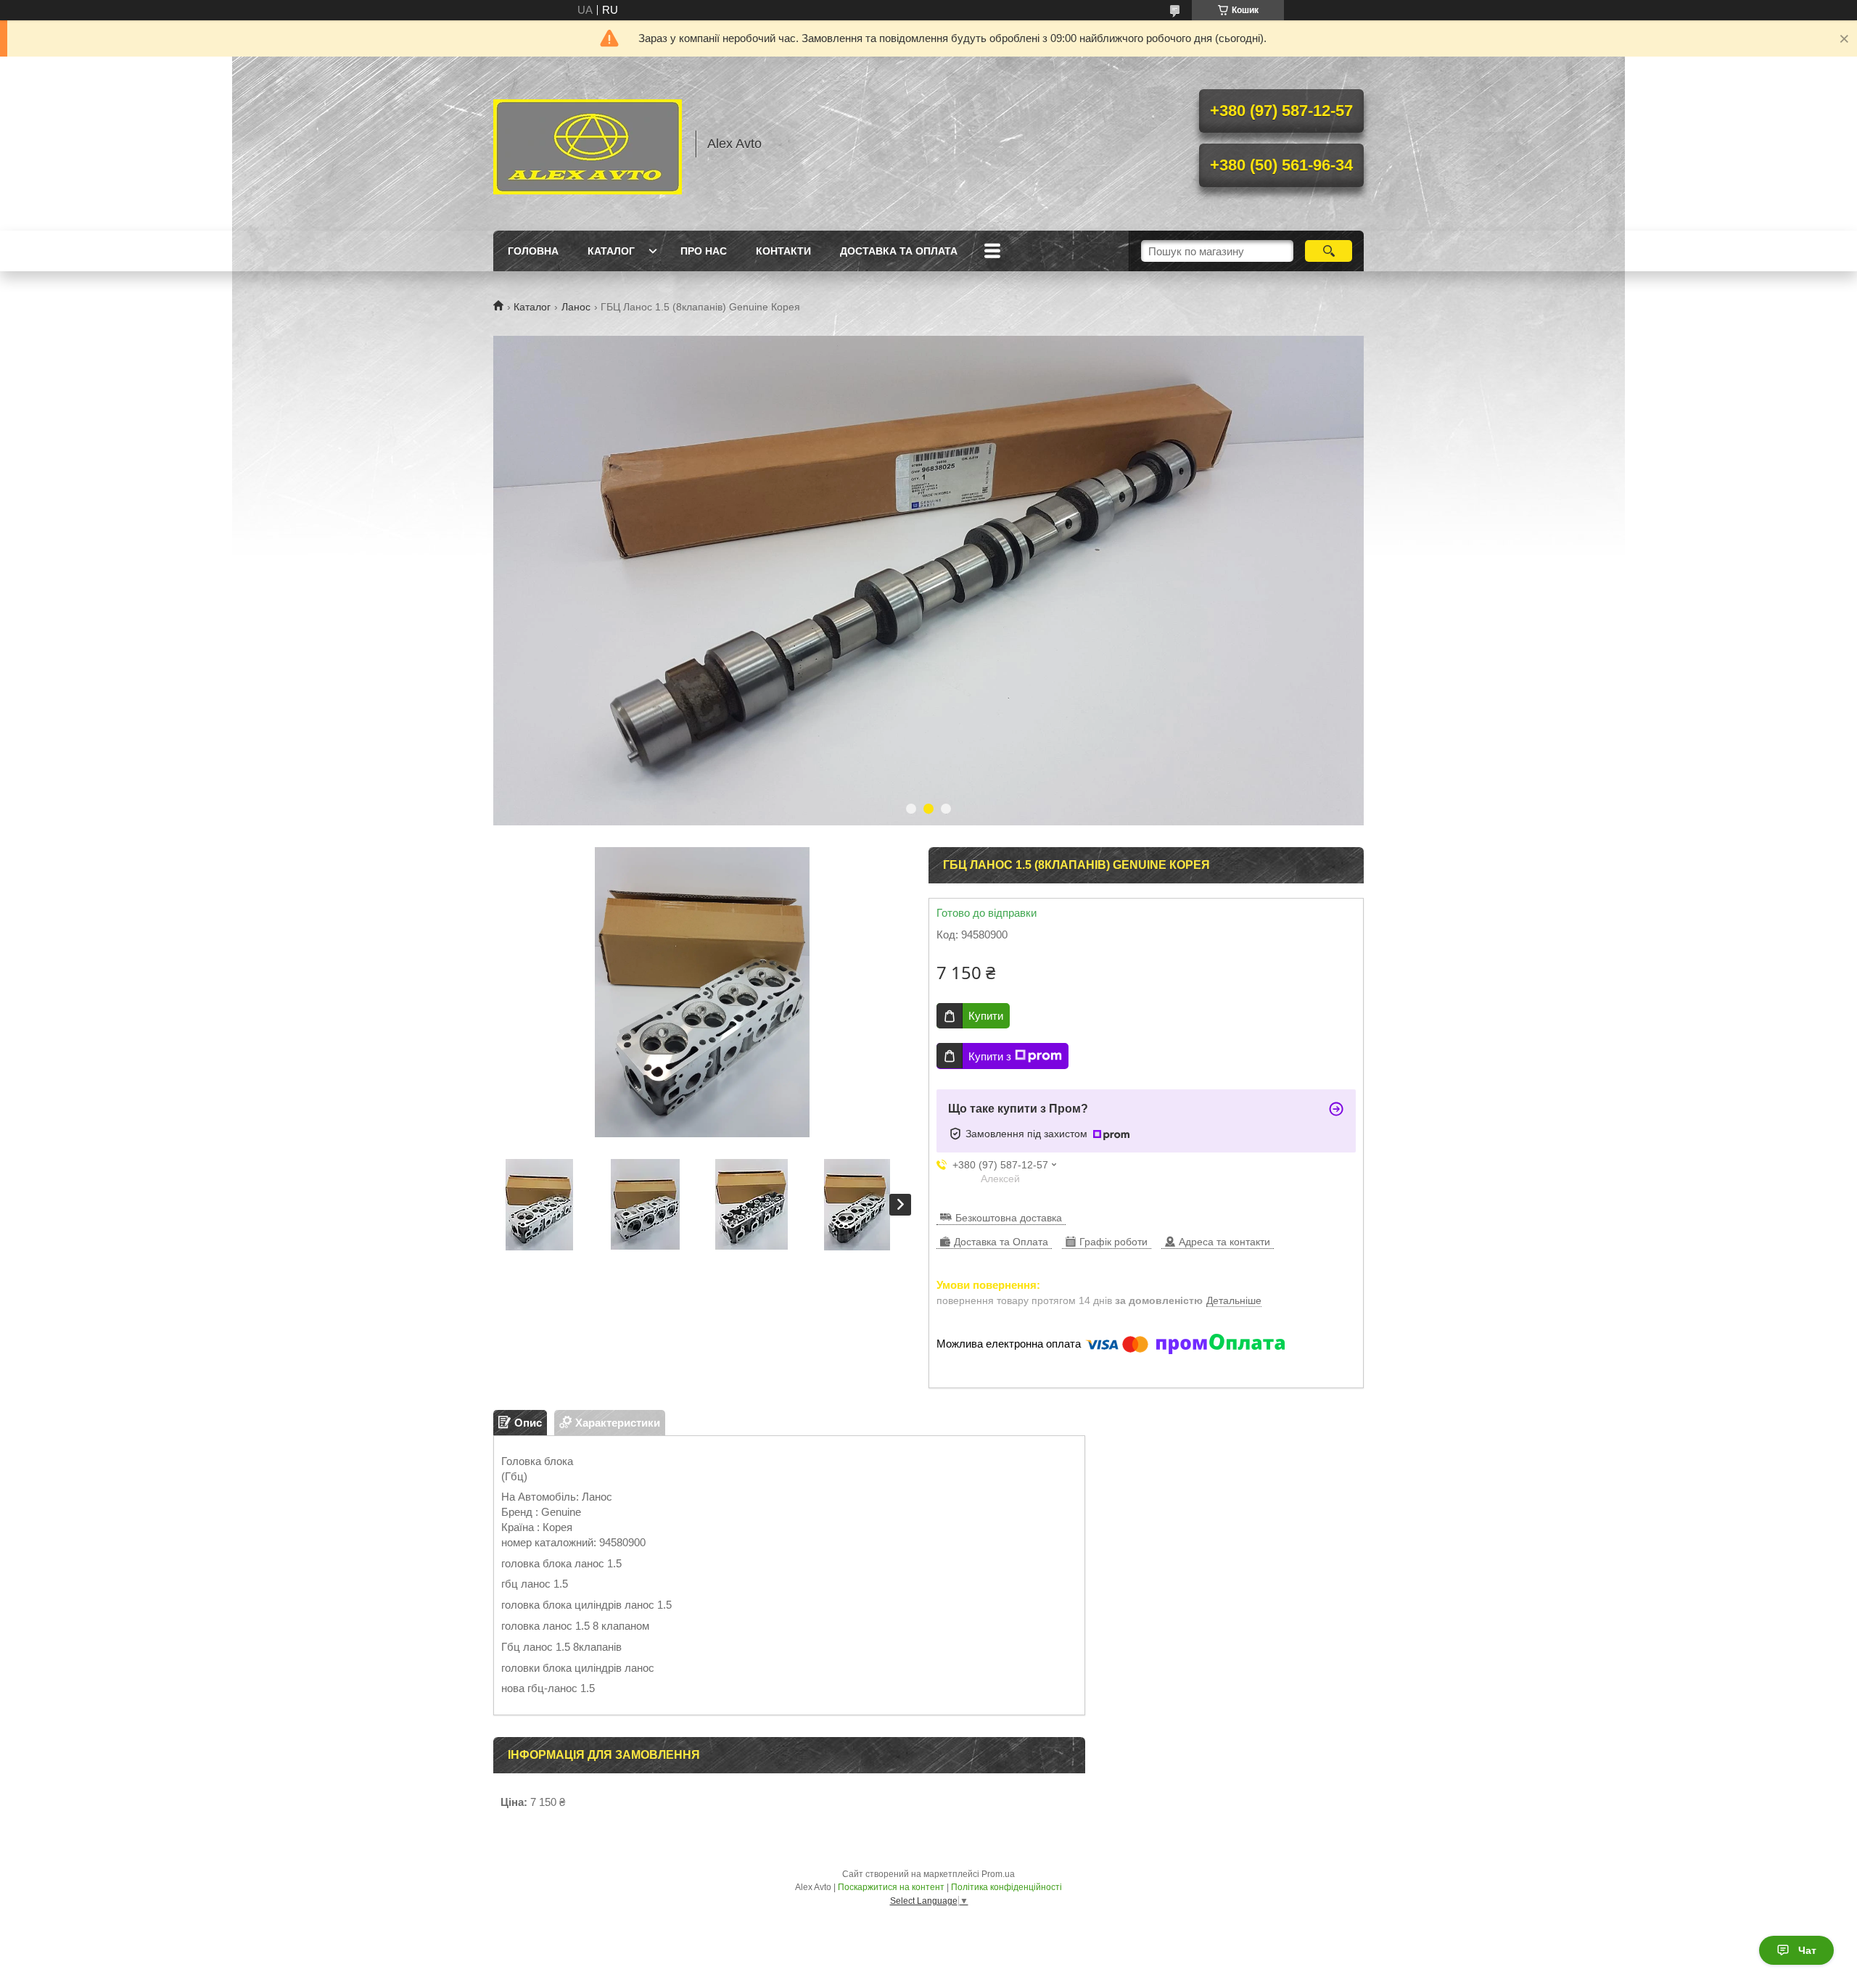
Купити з (990, 1056)
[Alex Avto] (588, 144)
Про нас (704, 251)
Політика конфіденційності (1006, 1887)
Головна (533, 251)
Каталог (611, 251)
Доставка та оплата (899, 251)
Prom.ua (998, 1874)
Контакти (783, 251)
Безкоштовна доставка (1009, 1218)
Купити (986, 1016)
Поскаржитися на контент (891, 1887)
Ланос (576, 307)
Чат (1807, 1950)
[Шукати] (1329, 251)
